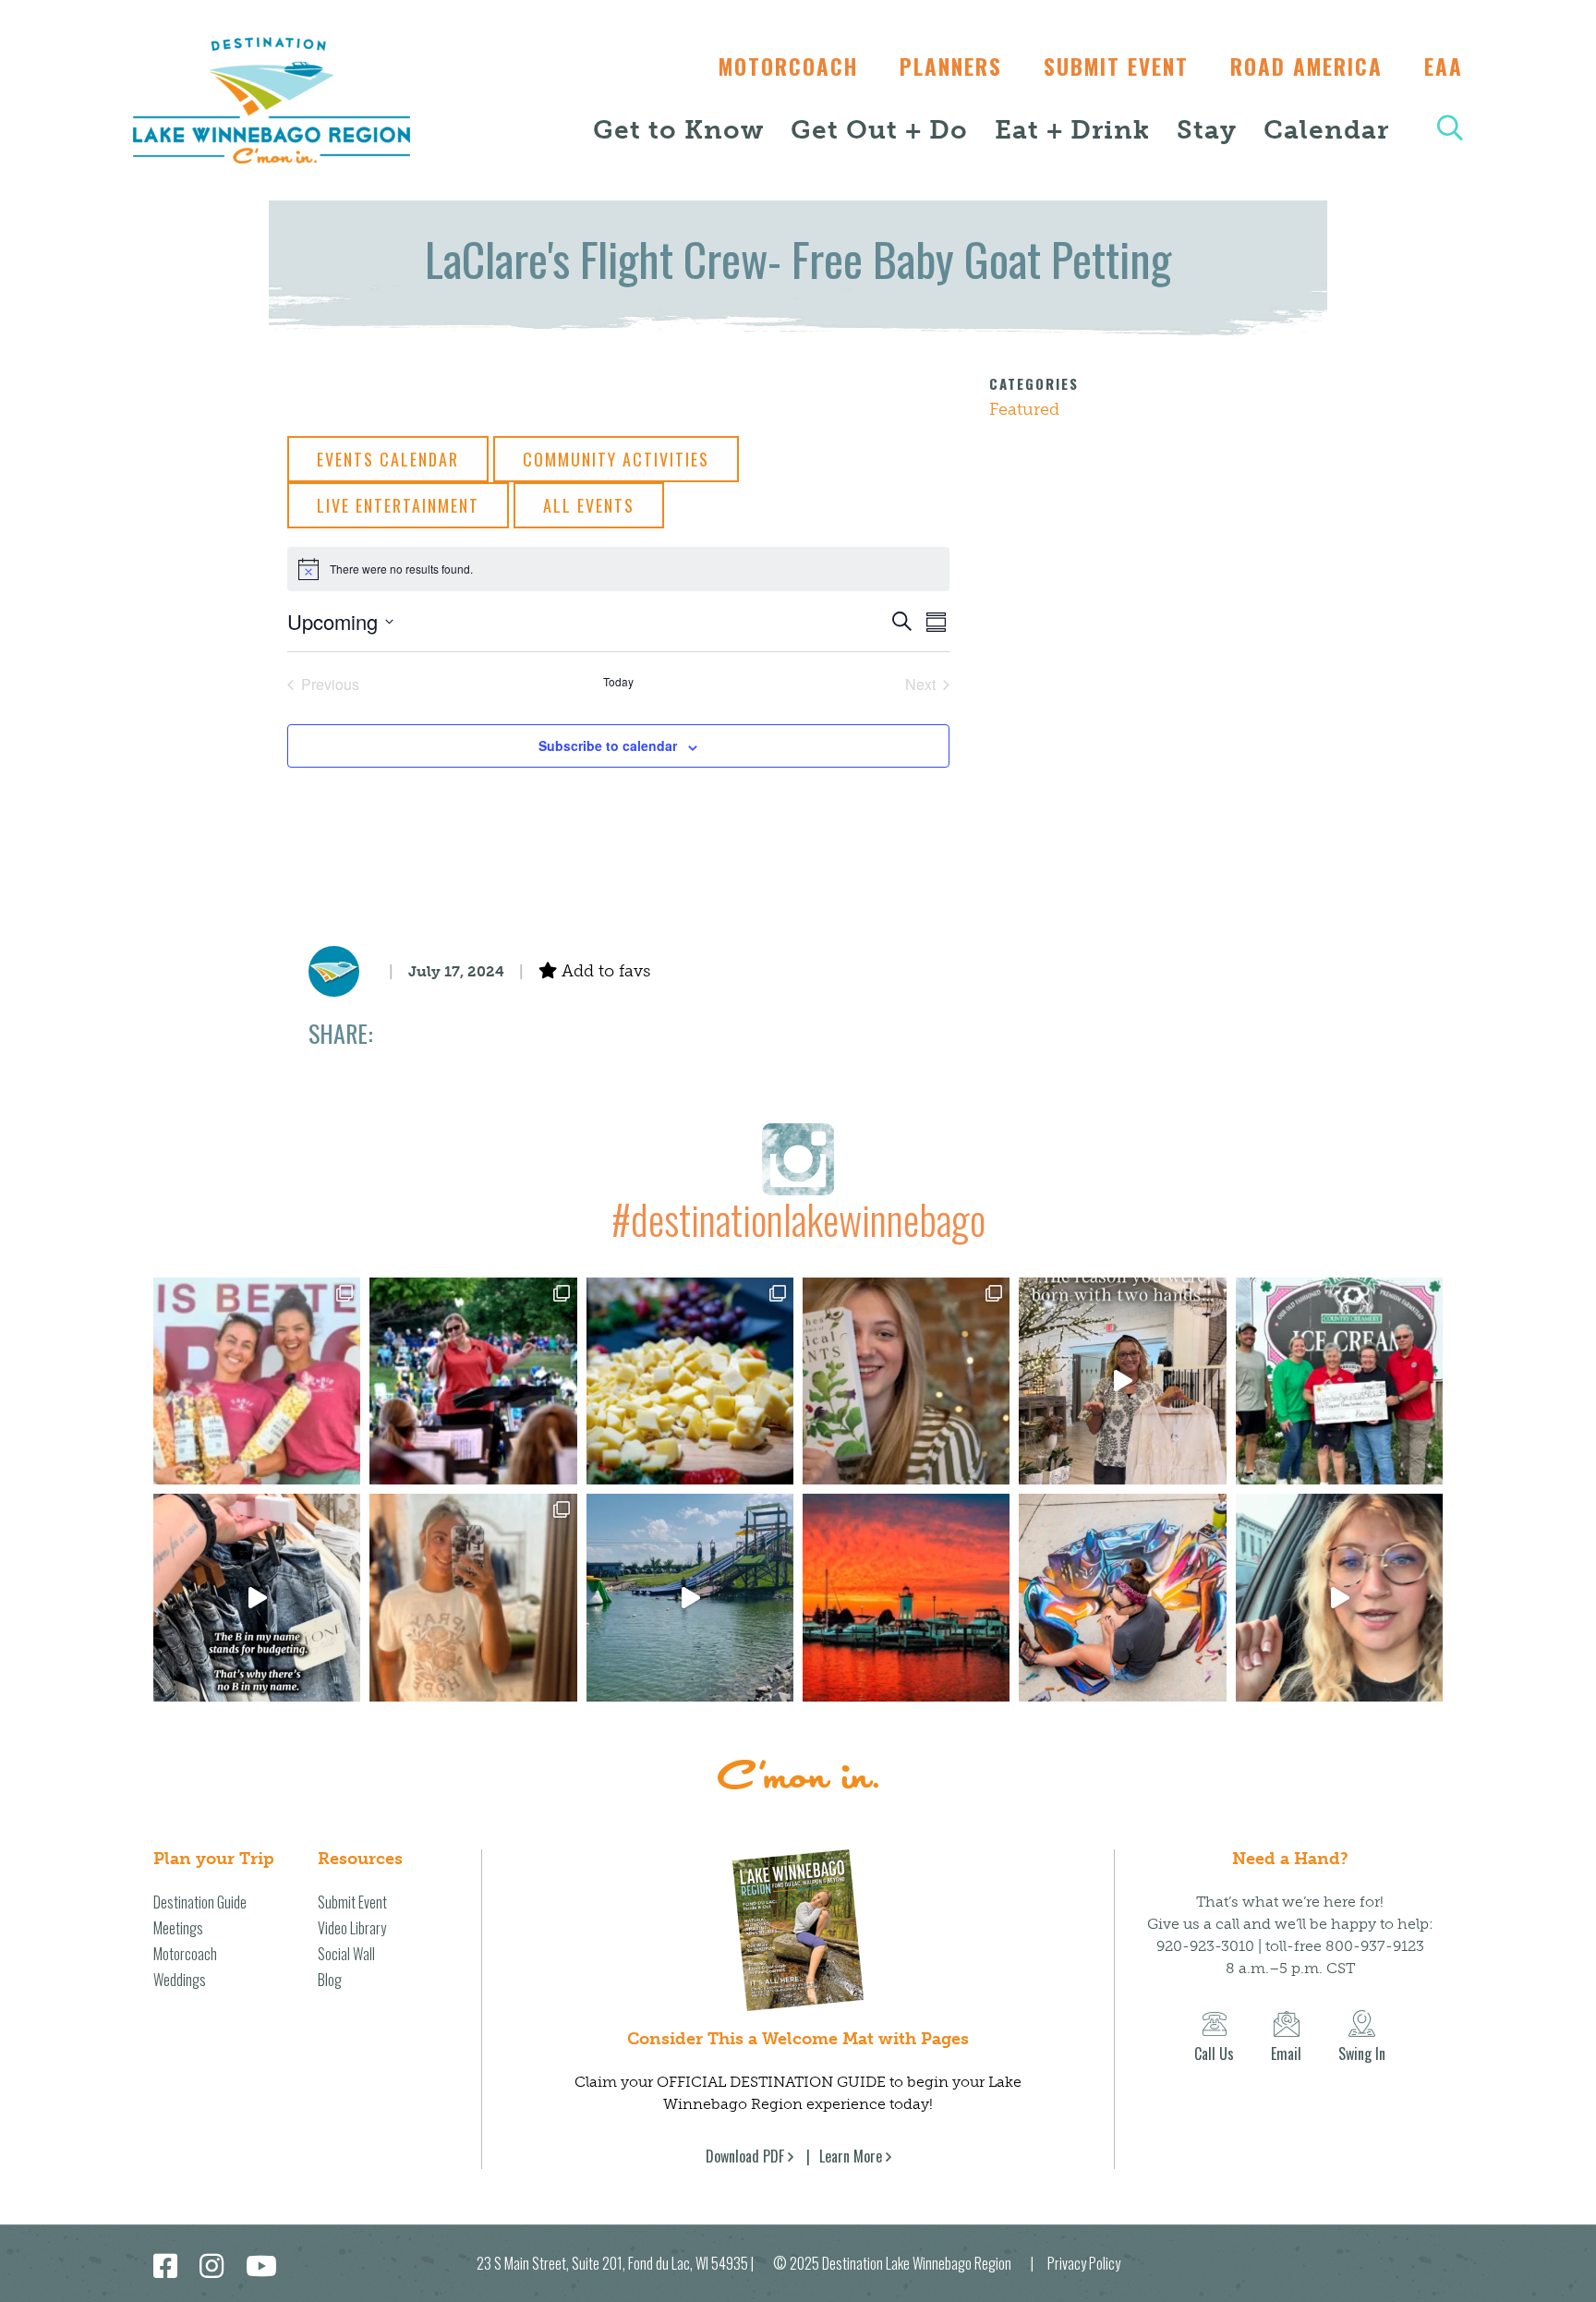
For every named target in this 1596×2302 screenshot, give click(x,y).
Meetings (178, 1928)
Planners (951, 67)
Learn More (851, 2156)
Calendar (1326, 130)
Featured (1024, 409)
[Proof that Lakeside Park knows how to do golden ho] (906, 1597)
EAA (1444, 67)
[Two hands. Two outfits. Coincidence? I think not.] (1122, 1381)
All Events (589, 505)
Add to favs (604, 971)
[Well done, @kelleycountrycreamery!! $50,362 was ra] (1339, 1381)
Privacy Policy (1084, 2263)
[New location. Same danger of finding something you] (473, 1597)
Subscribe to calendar (608, 745)
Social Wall (346, 1954)
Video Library (352, 1928)
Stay (1207, 130)
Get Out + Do (879, 130)
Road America (1306, 67)
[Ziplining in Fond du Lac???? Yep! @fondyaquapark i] (690, 1597)
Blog (330, 1980)
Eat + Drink (1072, 130)
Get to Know (678, 130)
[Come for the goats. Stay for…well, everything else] (690, 1381)
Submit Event (1116, 67)
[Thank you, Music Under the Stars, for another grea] (473, 1381)
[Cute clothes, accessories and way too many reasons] (257, 1597)
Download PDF (745, 2156)
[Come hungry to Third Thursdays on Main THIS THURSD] (1339, 1597)
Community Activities (616, 459)
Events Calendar (388, 459)
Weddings (180, 1980)
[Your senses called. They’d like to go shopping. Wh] (906, 1381)
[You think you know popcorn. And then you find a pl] (257, 1381)
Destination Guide (200, 1902)
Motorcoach (788, 67)
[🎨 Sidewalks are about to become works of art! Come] (1122, 1597)
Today (618, 682)
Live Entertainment (398, 505)
